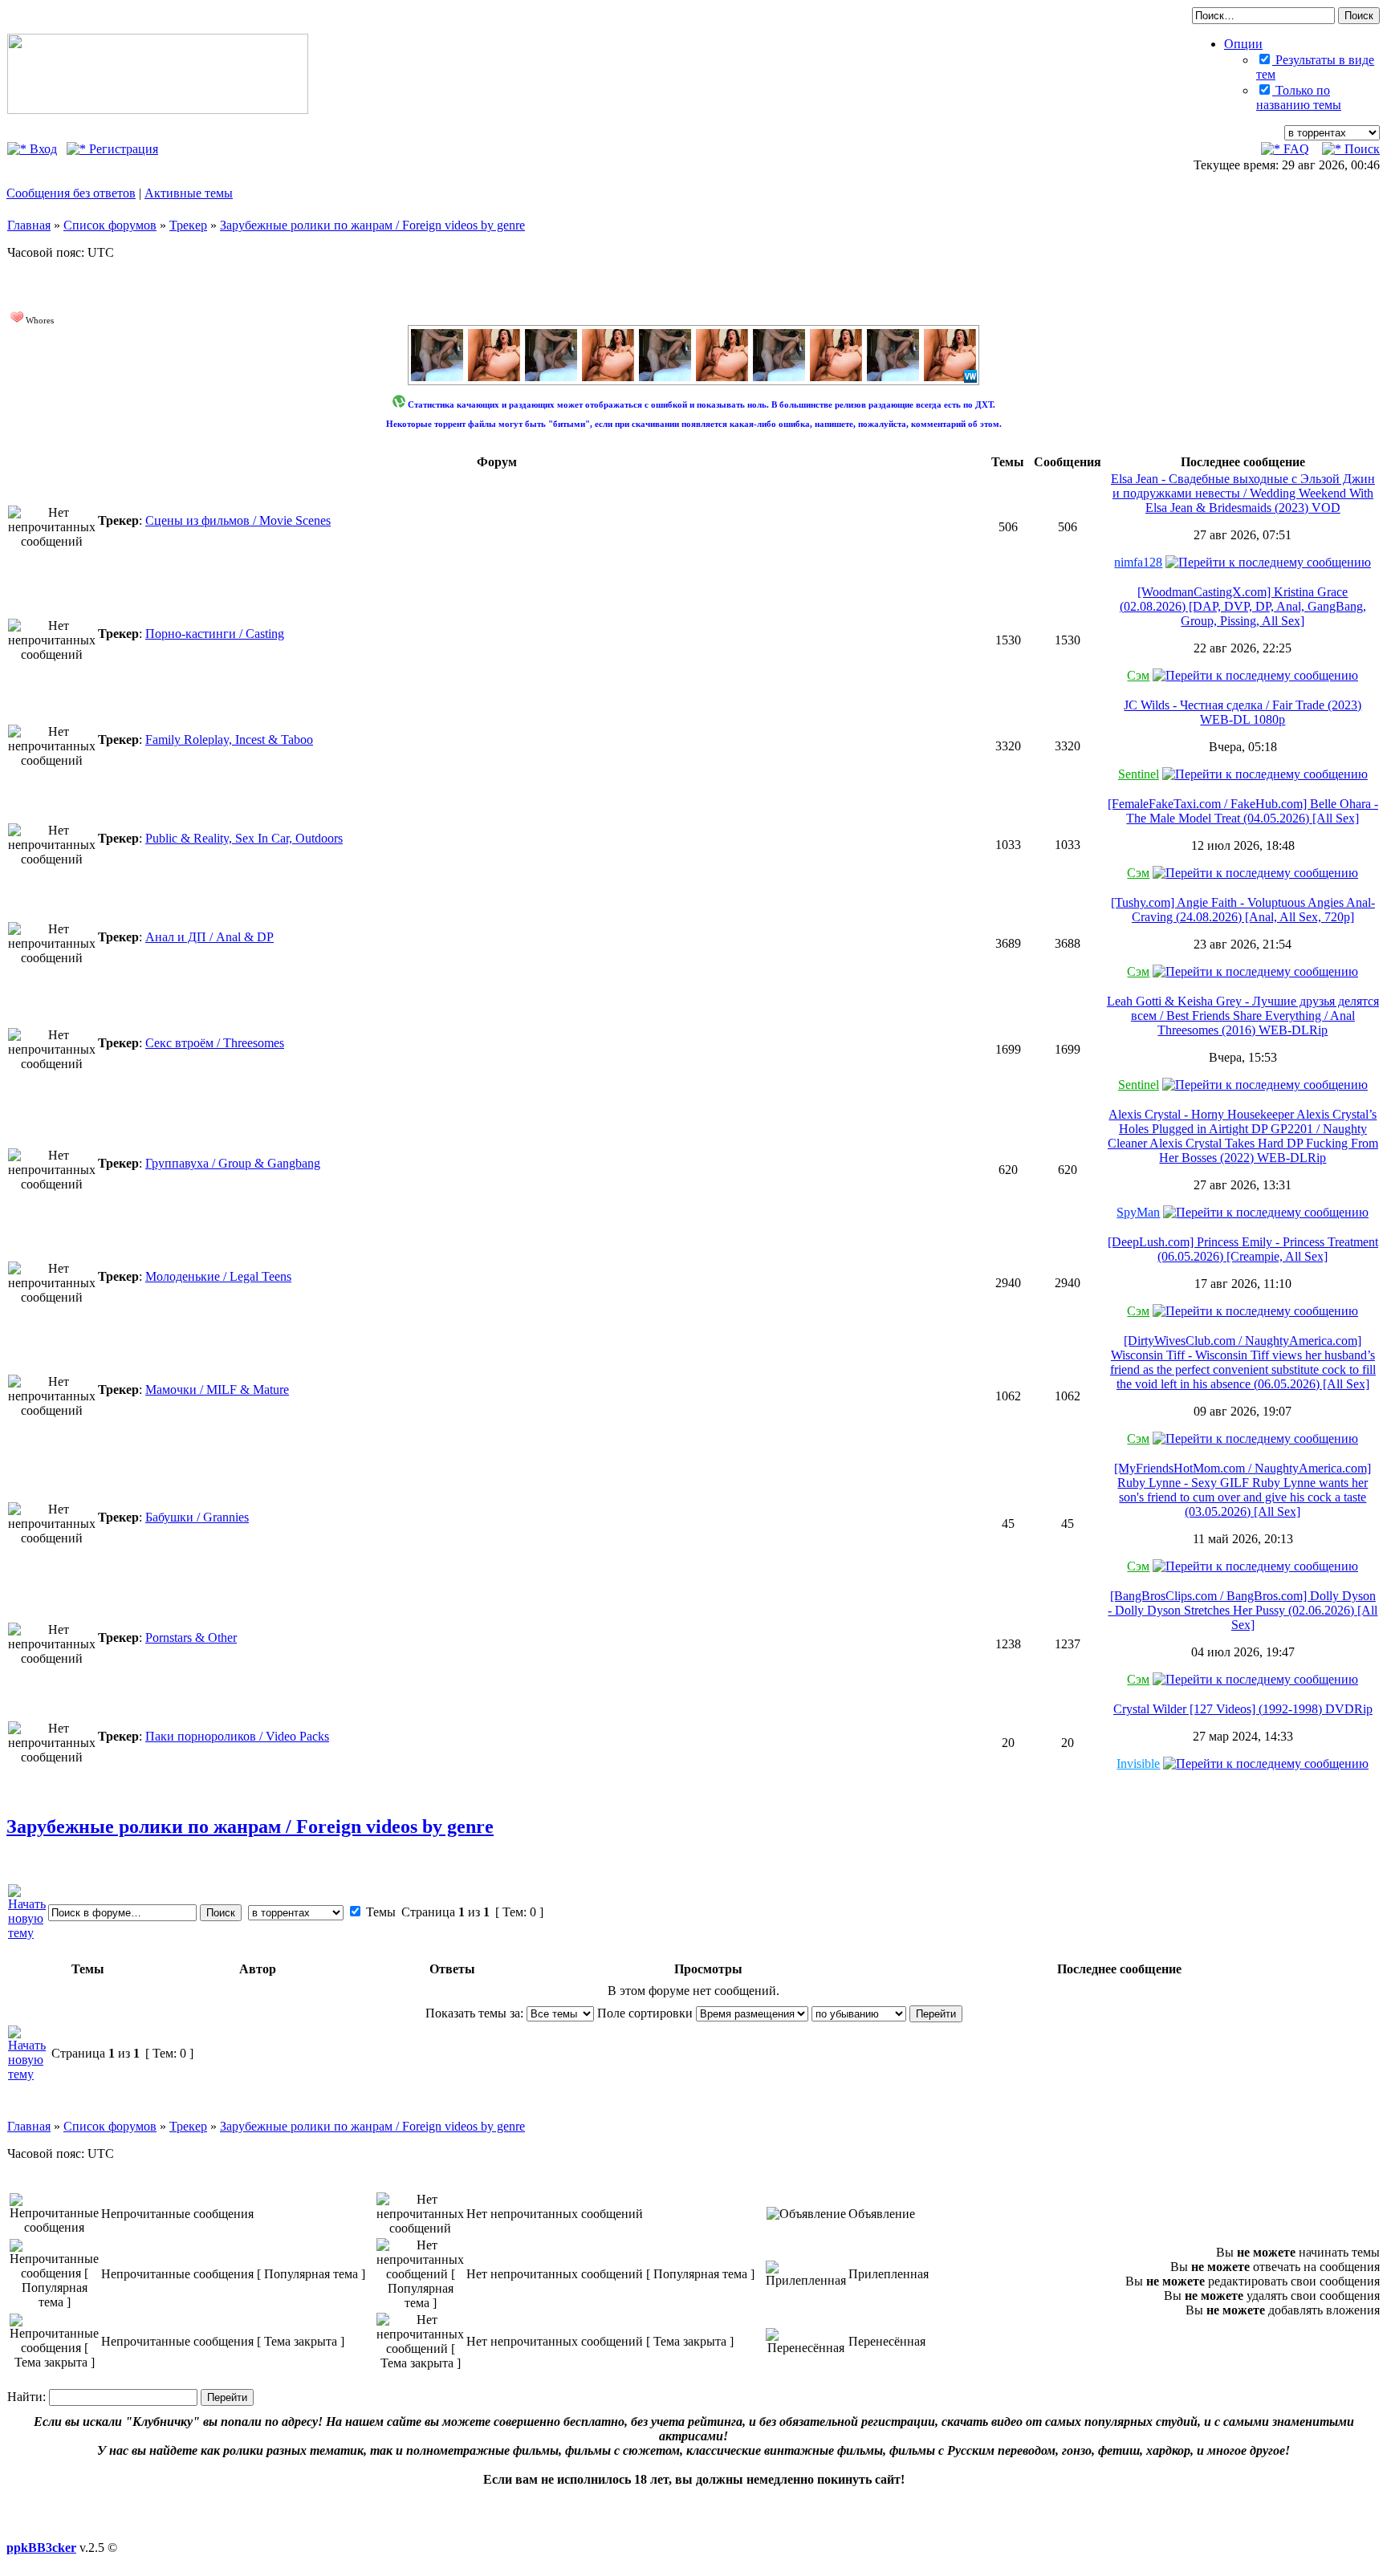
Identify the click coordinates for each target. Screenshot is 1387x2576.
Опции (1243, 44)
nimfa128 (1138, 562)
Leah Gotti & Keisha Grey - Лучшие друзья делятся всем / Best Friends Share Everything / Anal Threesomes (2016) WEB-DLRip (1243, 1016)
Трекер (188, 225)
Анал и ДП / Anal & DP (209, 937)
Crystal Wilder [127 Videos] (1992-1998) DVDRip (1243, 1709)
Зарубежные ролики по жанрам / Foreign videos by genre (372, 225)
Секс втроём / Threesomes (215, 1043)
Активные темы (189, 193)
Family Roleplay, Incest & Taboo (229, 739)
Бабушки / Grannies (197, 1517)
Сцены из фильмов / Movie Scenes (238, 520)
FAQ (1295, 149)
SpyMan (1138, 1212)
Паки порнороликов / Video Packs (237, 1736)
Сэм (1138, 675)
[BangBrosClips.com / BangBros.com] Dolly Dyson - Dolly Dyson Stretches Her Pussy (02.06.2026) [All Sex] (1243, 1610)
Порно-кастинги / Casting (215, 634)
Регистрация (122, 149)
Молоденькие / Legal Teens (218, 1276)
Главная (29, 225)
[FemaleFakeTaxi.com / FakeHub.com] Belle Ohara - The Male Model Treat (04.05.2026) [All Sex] (1243, 811)
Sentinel (1139, 774)
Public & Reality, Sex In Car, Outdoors (244, 838)
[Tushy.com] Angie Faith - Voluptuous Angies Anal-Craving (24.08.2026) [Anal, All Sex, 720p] (1243, 910)
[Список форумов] (158, 110)
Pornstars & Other (191, 1637)
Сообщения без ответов (71, 193)
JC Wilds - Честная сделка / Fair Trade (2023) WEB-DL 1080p (1243, 712)
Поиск (1361, 149)
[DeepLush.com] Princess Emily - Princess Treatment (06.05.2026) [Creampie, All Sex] (1243, 1249)
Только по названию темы (1299, 98)
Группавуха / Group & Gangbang (233, 1163)
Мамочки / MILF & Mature (217, 1390)
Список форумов (110, 225)
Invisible (1138, 1763)
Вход (42, 149)
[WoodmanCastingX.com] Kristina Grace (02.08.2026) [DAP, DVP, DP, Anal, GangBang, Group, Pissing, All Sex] (1243, 606)
